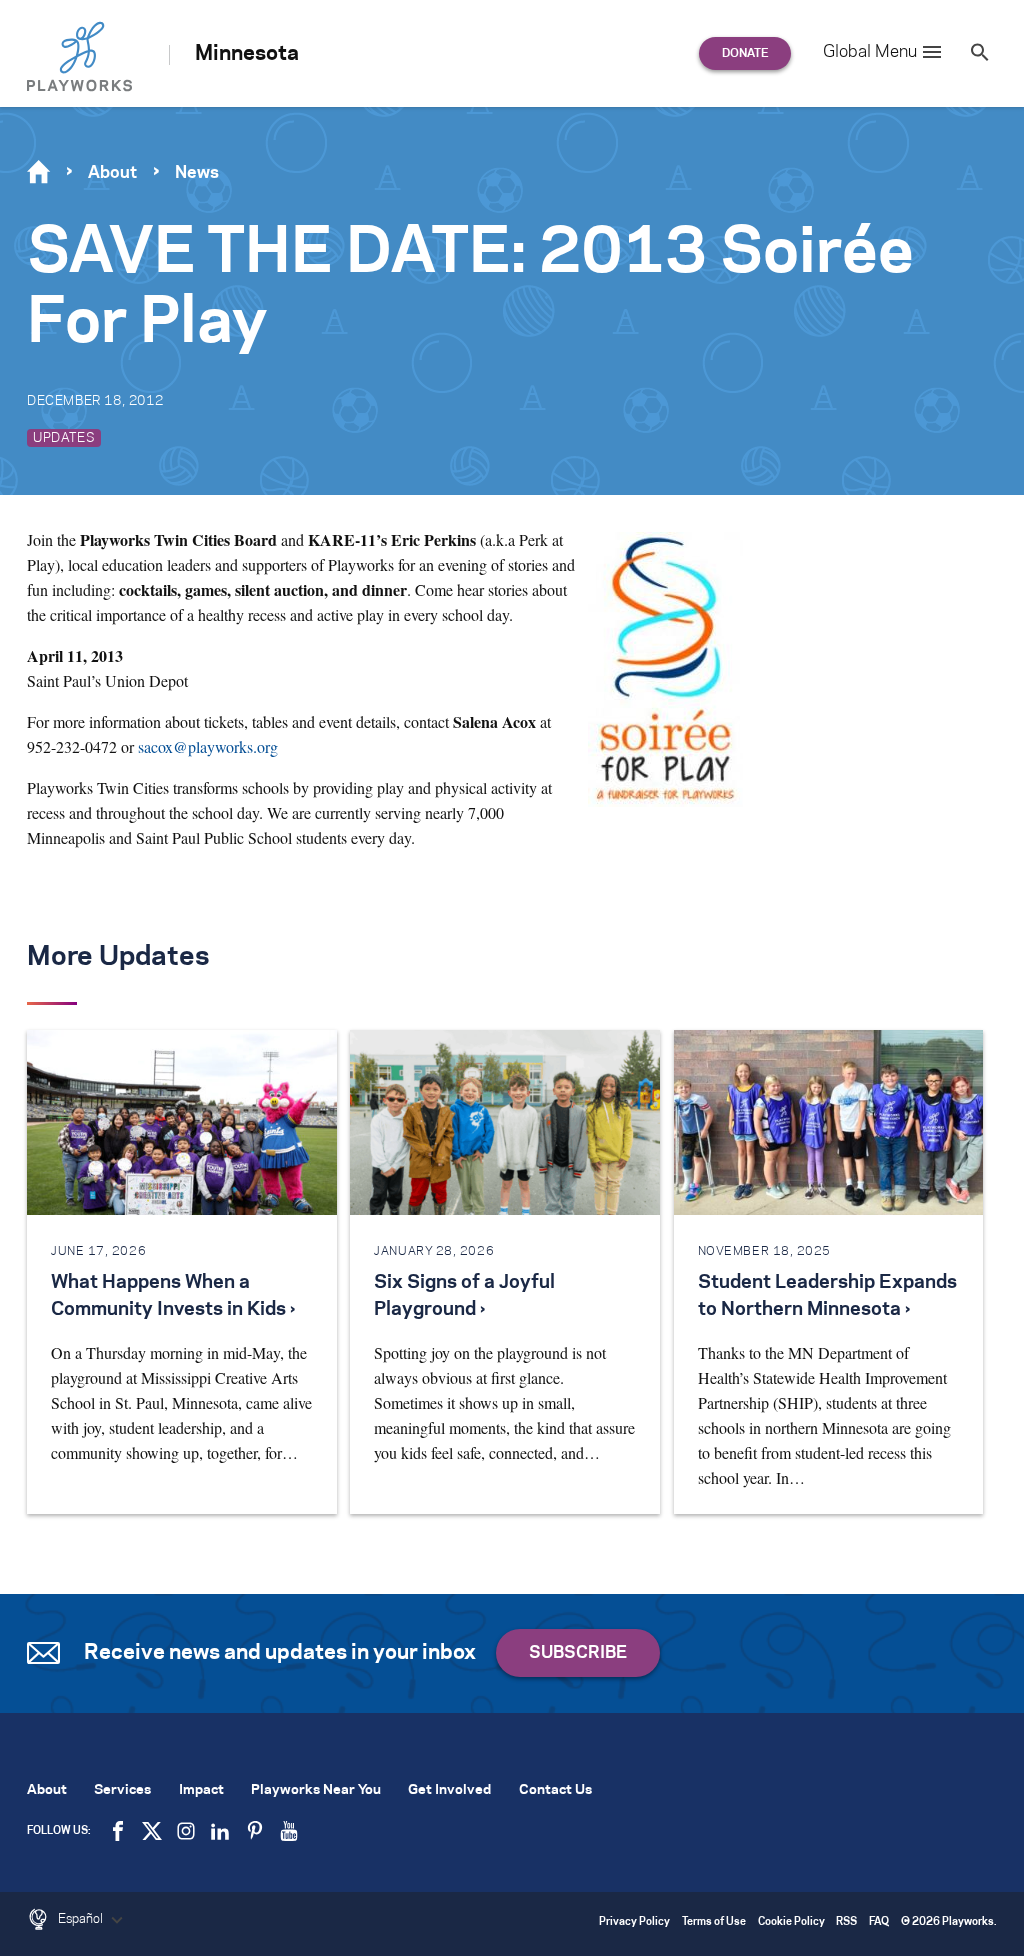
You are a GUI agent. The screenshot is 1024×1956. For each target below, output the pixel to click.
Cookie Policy (791, 1922)
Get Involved (449, 1790)
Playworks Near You (316, 1790)
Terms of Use (714, 1922)
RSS (846, 1922)
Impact (201, 1790)
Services (122, 1790)
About (112, 173)
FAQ (879, 1922)
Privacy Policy (634, 1922)
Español (82, 1919)
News (197, 173)
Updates (64, 438)
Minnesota (247, 54)
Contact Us (555, 1790)
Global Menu (870, 52)
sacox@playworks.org (208, 746)
